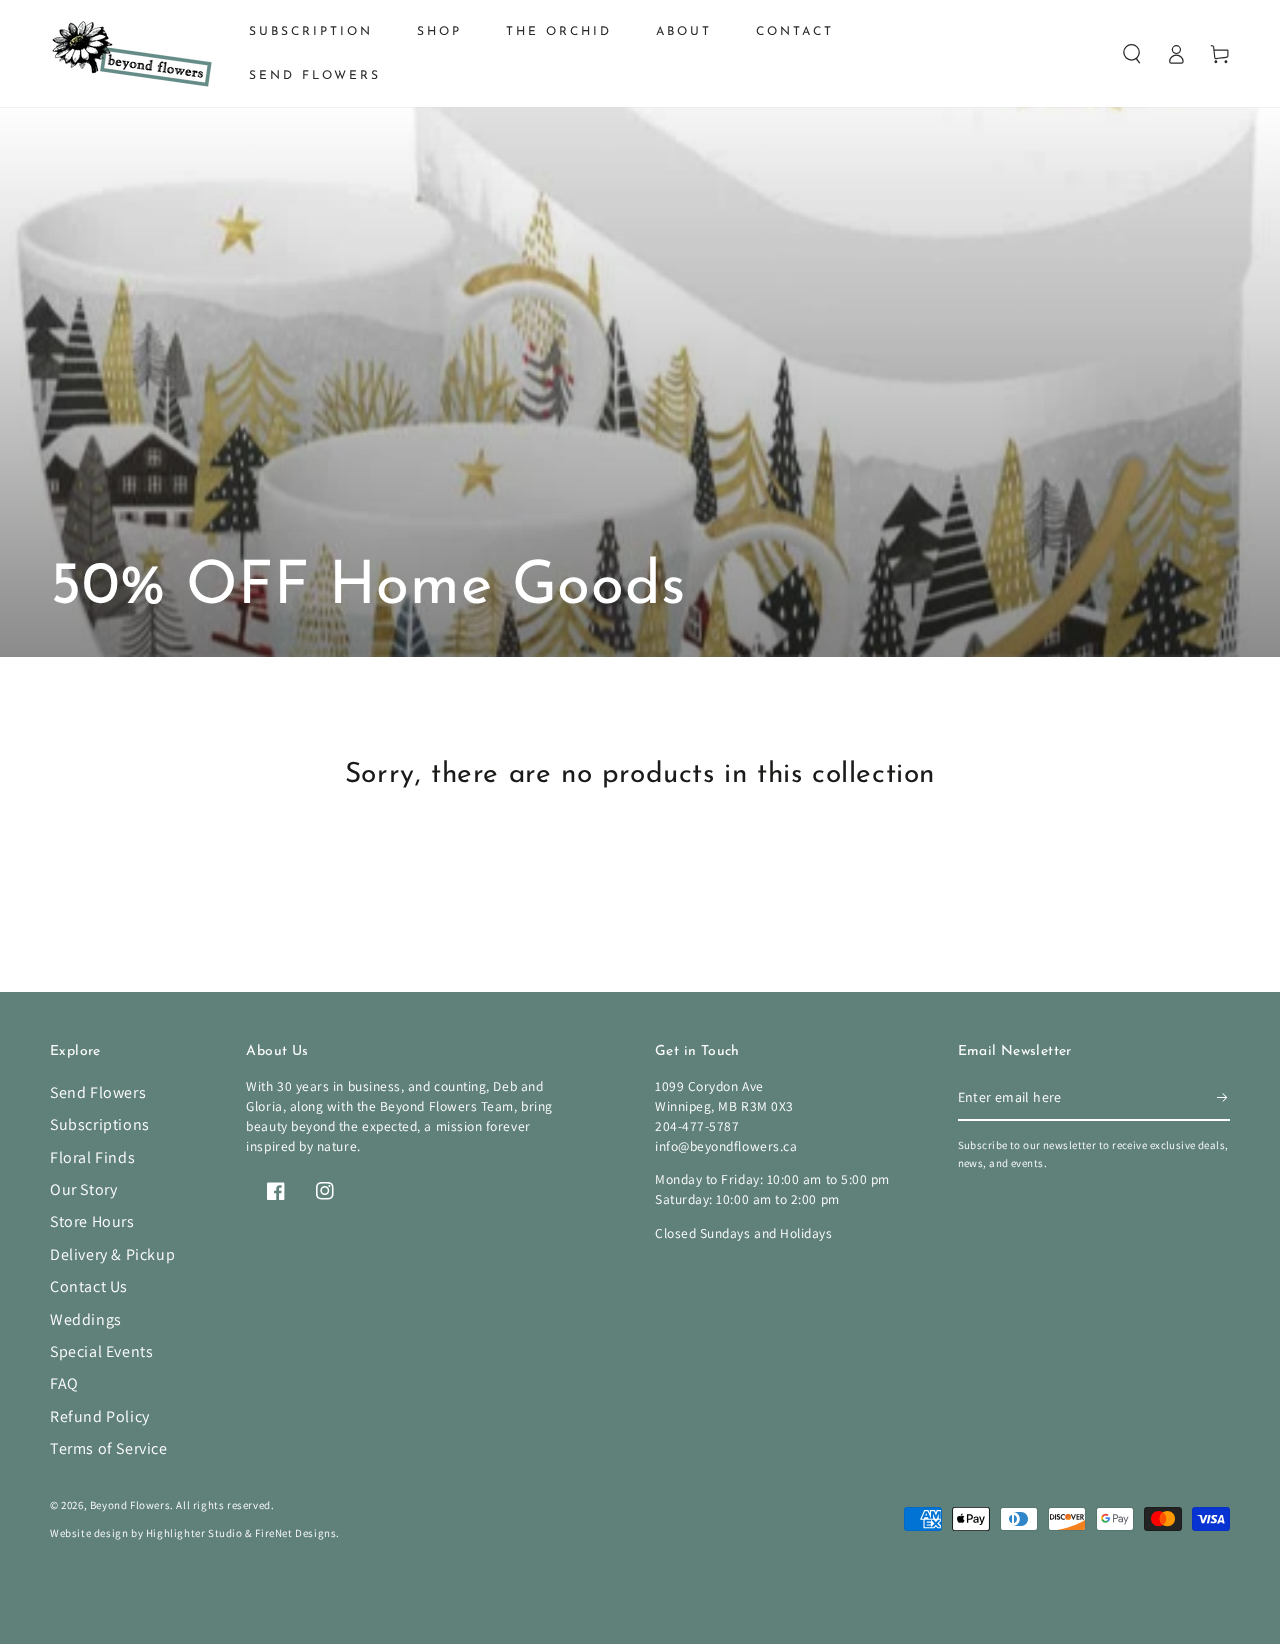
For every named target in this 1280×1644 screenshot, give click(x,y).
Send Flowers (98, 1092)
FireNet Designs (295, 1533)
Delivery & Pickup (112, 1254)
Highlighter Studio (194, 1533)
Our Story (83, 1189)
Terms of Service (109, 1448)
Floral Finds (92, 1157)
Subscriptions (100, 1124)
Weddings (86, 1319)
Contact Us (89, 1286)
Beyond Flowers (130, 1505)
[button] (1132, 54)
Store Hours (92, 1221)
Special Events (101, 1351)
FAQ (64, 1383)
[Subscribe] (1223, 1098)
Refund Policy (100, 1416)
